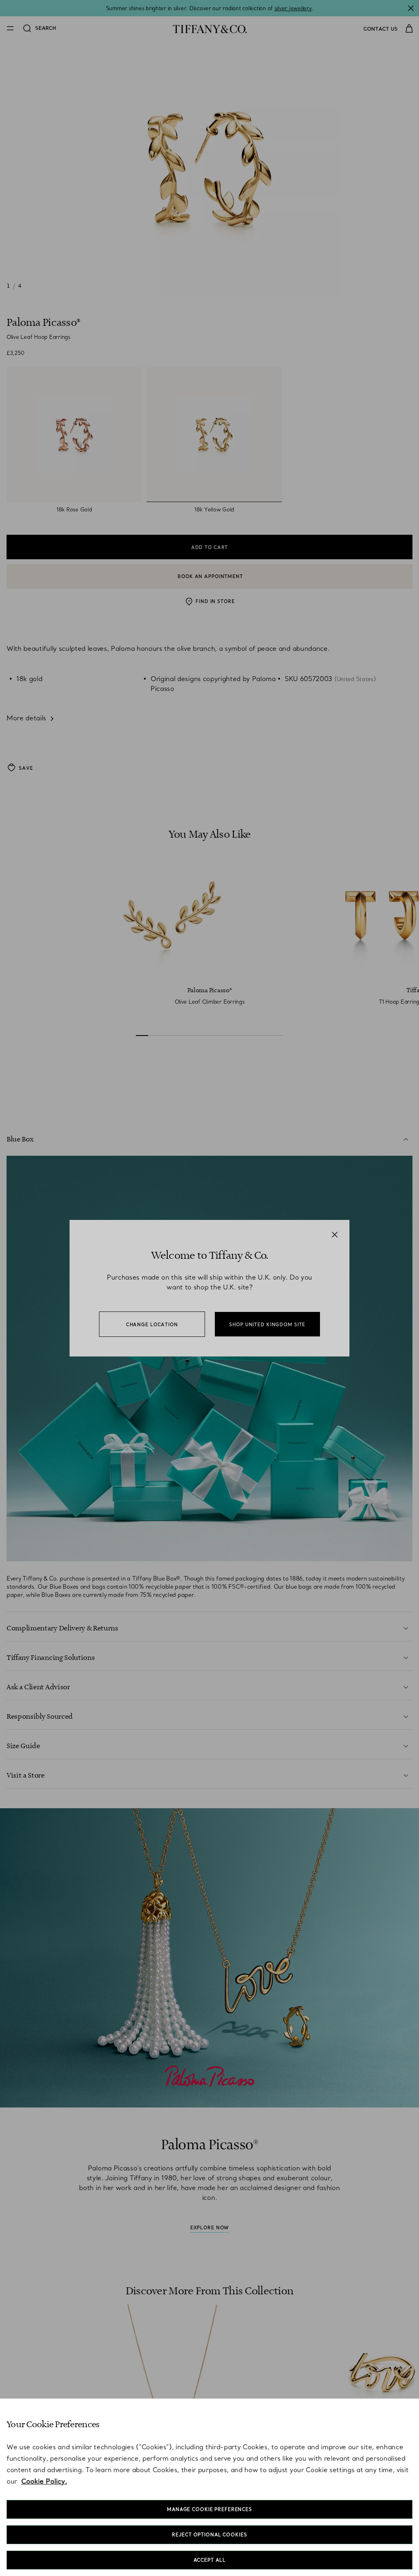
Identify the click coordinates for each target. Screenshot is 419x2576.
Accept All (210, 2560)
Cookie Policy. (44, 2481)
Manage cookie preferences (209, 2509)
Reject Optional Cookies (209, 2535)
